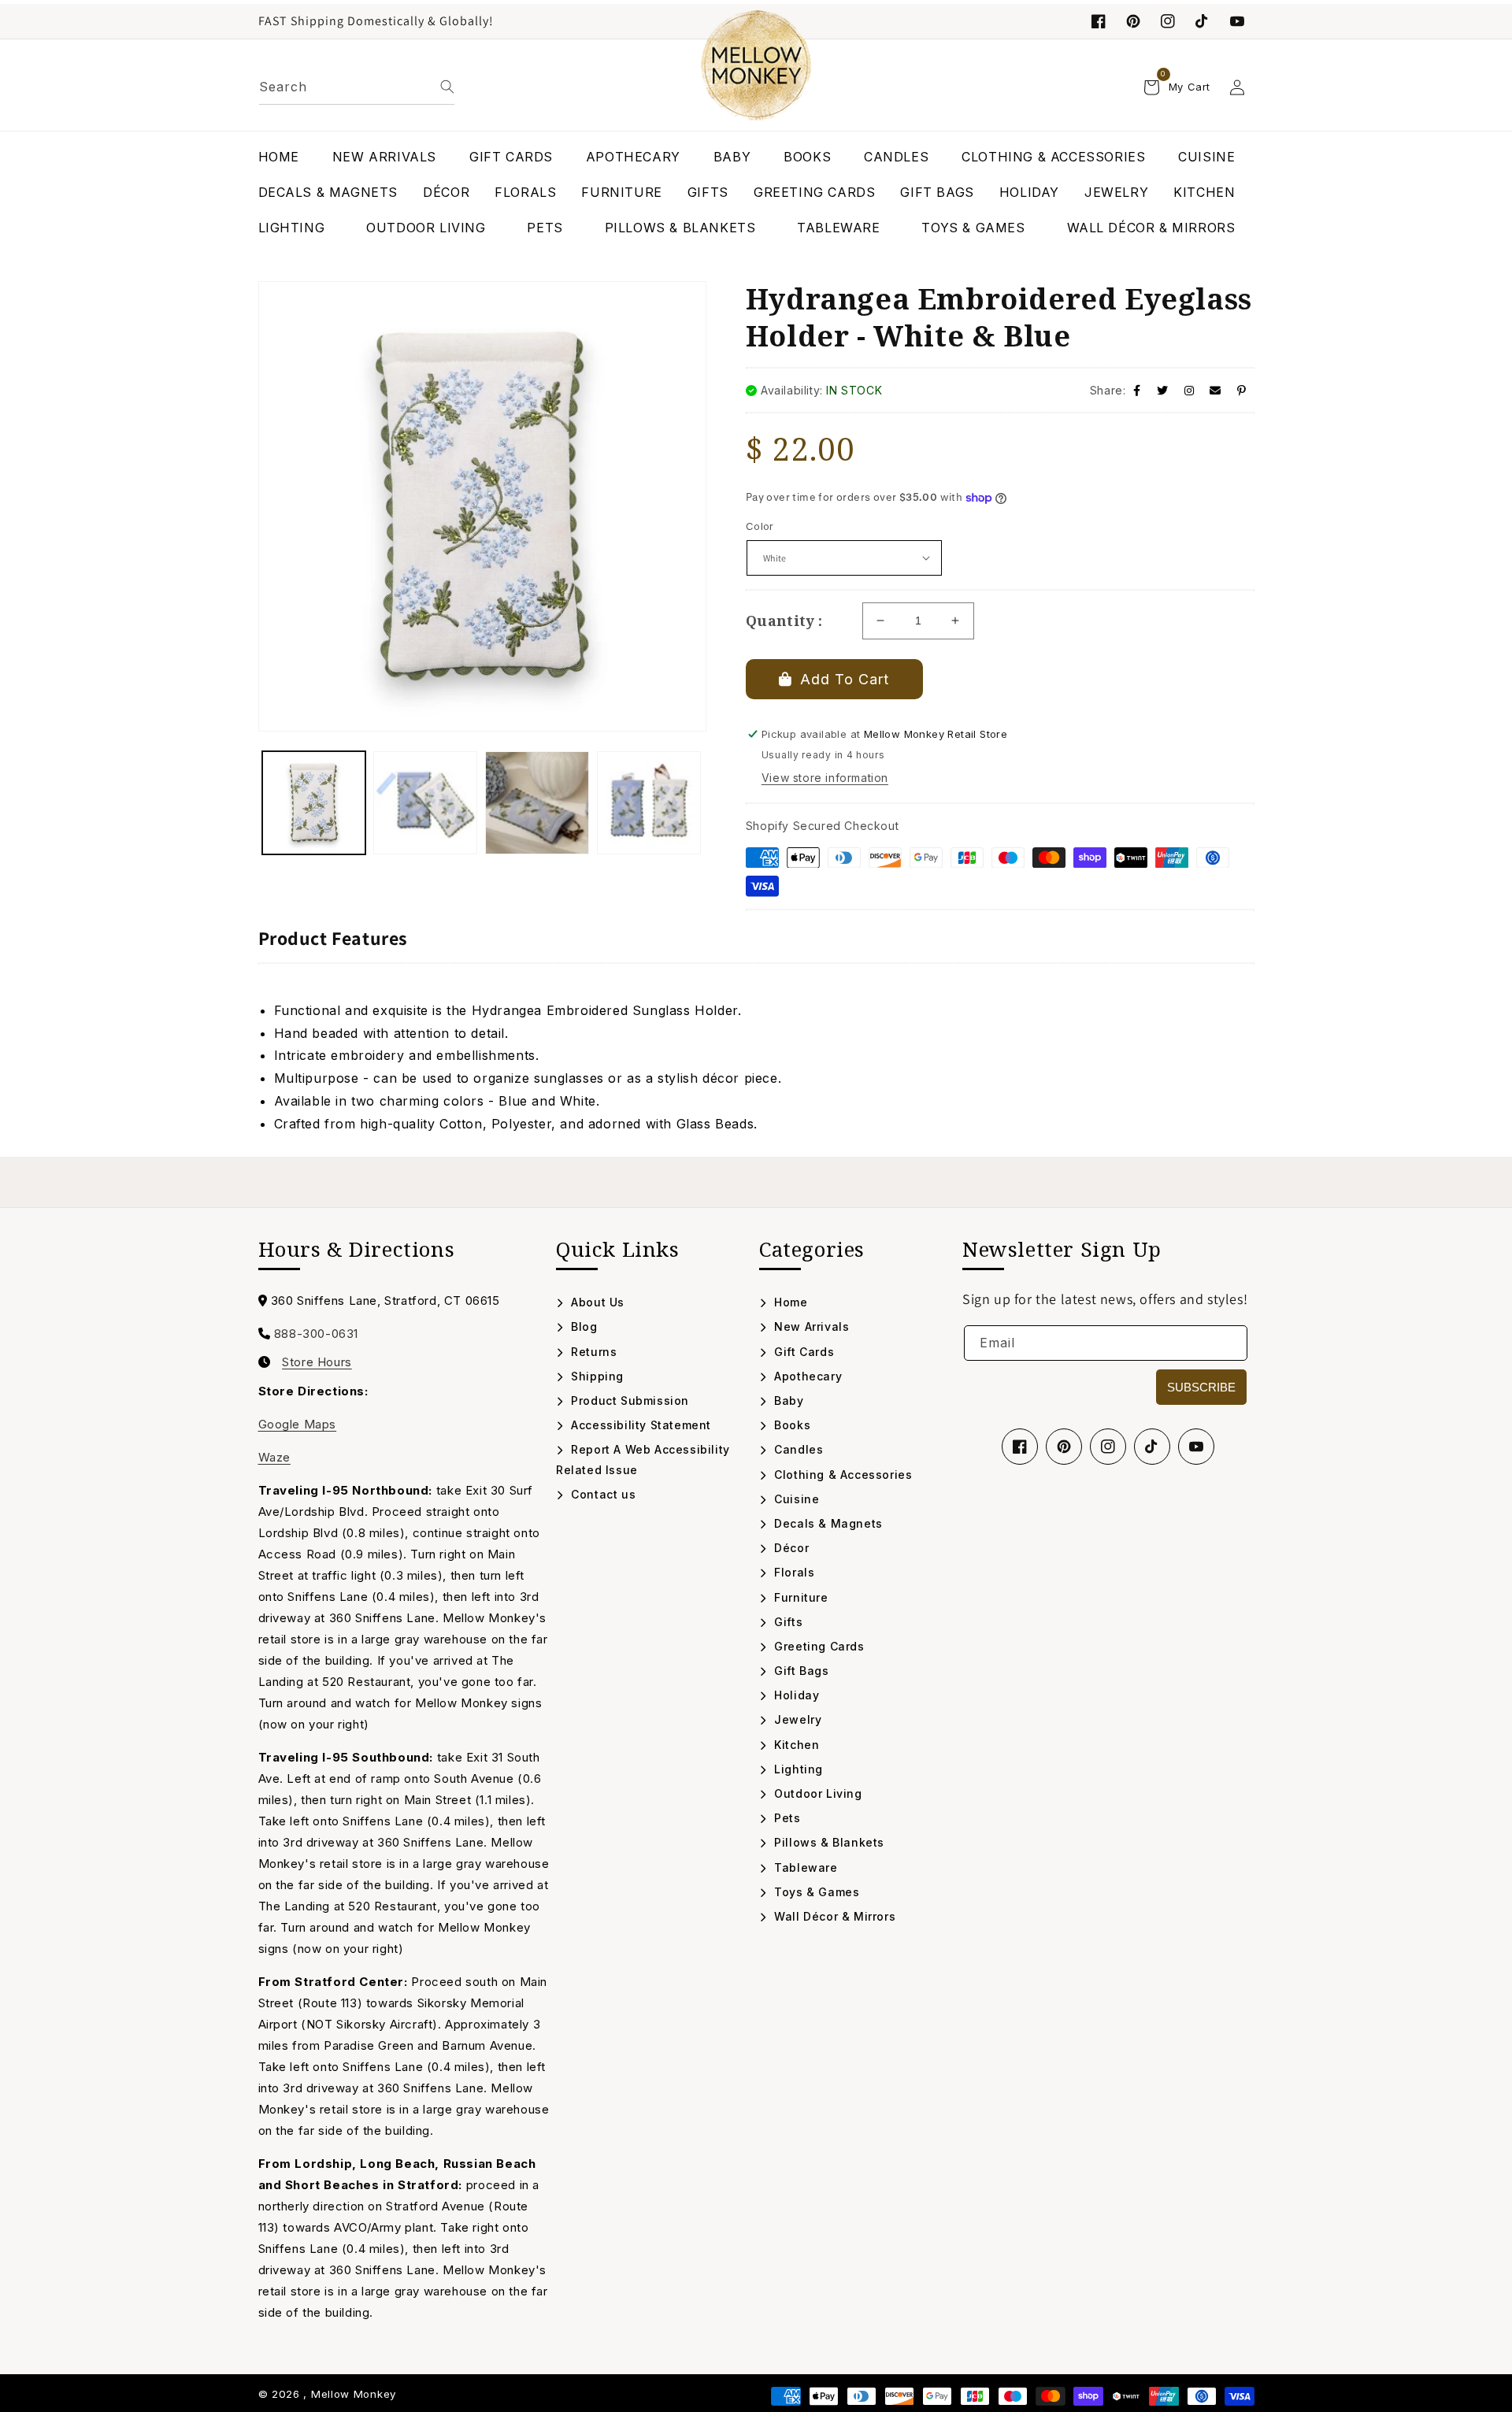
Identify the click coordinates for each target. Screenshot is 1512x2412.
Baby (787, 1401)
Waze (274, 1457)
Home (789, 1302)
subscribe (1201, 1387)
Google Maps (298, 1424)
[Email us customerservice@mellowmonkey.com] (1216, 390)
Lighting (797, 1769)
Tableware (804, 1867)
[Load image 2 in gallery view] (425, 803)
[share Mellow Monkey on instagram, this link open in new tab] (1190, 390)
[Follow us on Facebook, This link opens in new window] (1099, 21)
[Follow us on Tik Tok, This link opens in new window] (1203, 21)
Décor (790, 1548)
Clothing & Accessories (841, 1475)
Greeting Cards (818, 1646)
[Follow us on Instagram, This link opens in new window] (1168, 21)
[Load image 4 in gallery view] (649, 803)
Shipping (596, 1376)
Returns (592, 1352)
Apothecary (806, 1376)
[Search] (447, 87)
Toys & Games (815, 1892)
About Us (596, 1302)
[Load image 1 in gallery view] (314, 803)
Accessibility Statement (639, 1425)
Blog (583, 1326)
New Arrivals (810, 1326)
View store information (825, 778)
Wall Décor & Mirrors (833, 1916)
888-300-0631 (316, 1334)
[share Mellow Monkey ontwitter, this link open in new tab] (1163, 390)
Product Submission (628, 1401)
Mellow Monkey (354, 2394)
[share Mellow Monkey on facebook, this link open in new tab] (1137, 390)
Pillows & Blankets (828, 1842)
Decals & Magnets (827, 1523)
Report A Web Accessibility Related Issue (643, 1459)
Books (791, 1425)
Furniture (800, 1597)
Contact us (602, 1494)
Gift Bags (800, 1671)
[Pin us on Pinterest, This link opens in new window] (1133, 21)
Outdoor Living (817, 1793)
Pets (786, 1818)
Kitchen (795, 1745)
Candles (797, 1449)
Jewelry (796, 1719)
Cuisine (795, 1499)
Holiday (795, 1695)
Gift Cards (802, 1352)
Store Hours (317, 1362)
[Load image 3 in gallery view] (537, 803)
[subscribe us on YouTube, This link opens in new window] (1237, 21)
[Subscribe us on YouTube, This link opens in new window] (1196, 1447)
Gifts (787, 1622)
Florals (793, 1572)
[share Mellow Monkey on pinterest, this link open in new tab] (1242, 390)
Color (760, 526)
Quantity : (784, 621)
